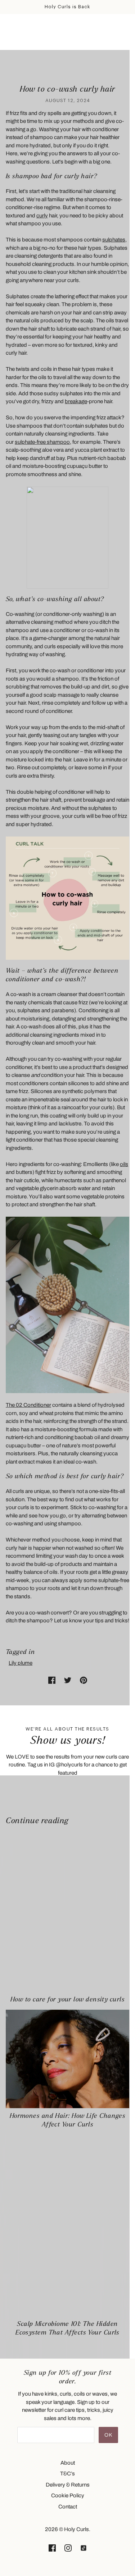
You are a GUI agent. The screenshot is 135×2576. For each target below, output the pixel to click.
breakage (76, 401)
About (68, 2463)
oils (124, 1164)
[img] (52, 2548)
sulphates (114, 240)
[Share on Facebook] (52, 1680)
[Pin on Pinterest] (84, 1680)
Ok (108, 2435)
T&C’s (67, 2474)
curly (42, 216)
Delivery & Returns (68, 2485)
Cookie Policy (68, 2496)
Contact (68, 2507)
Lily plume (21, 1663)
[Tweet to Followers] (68, 1680)
